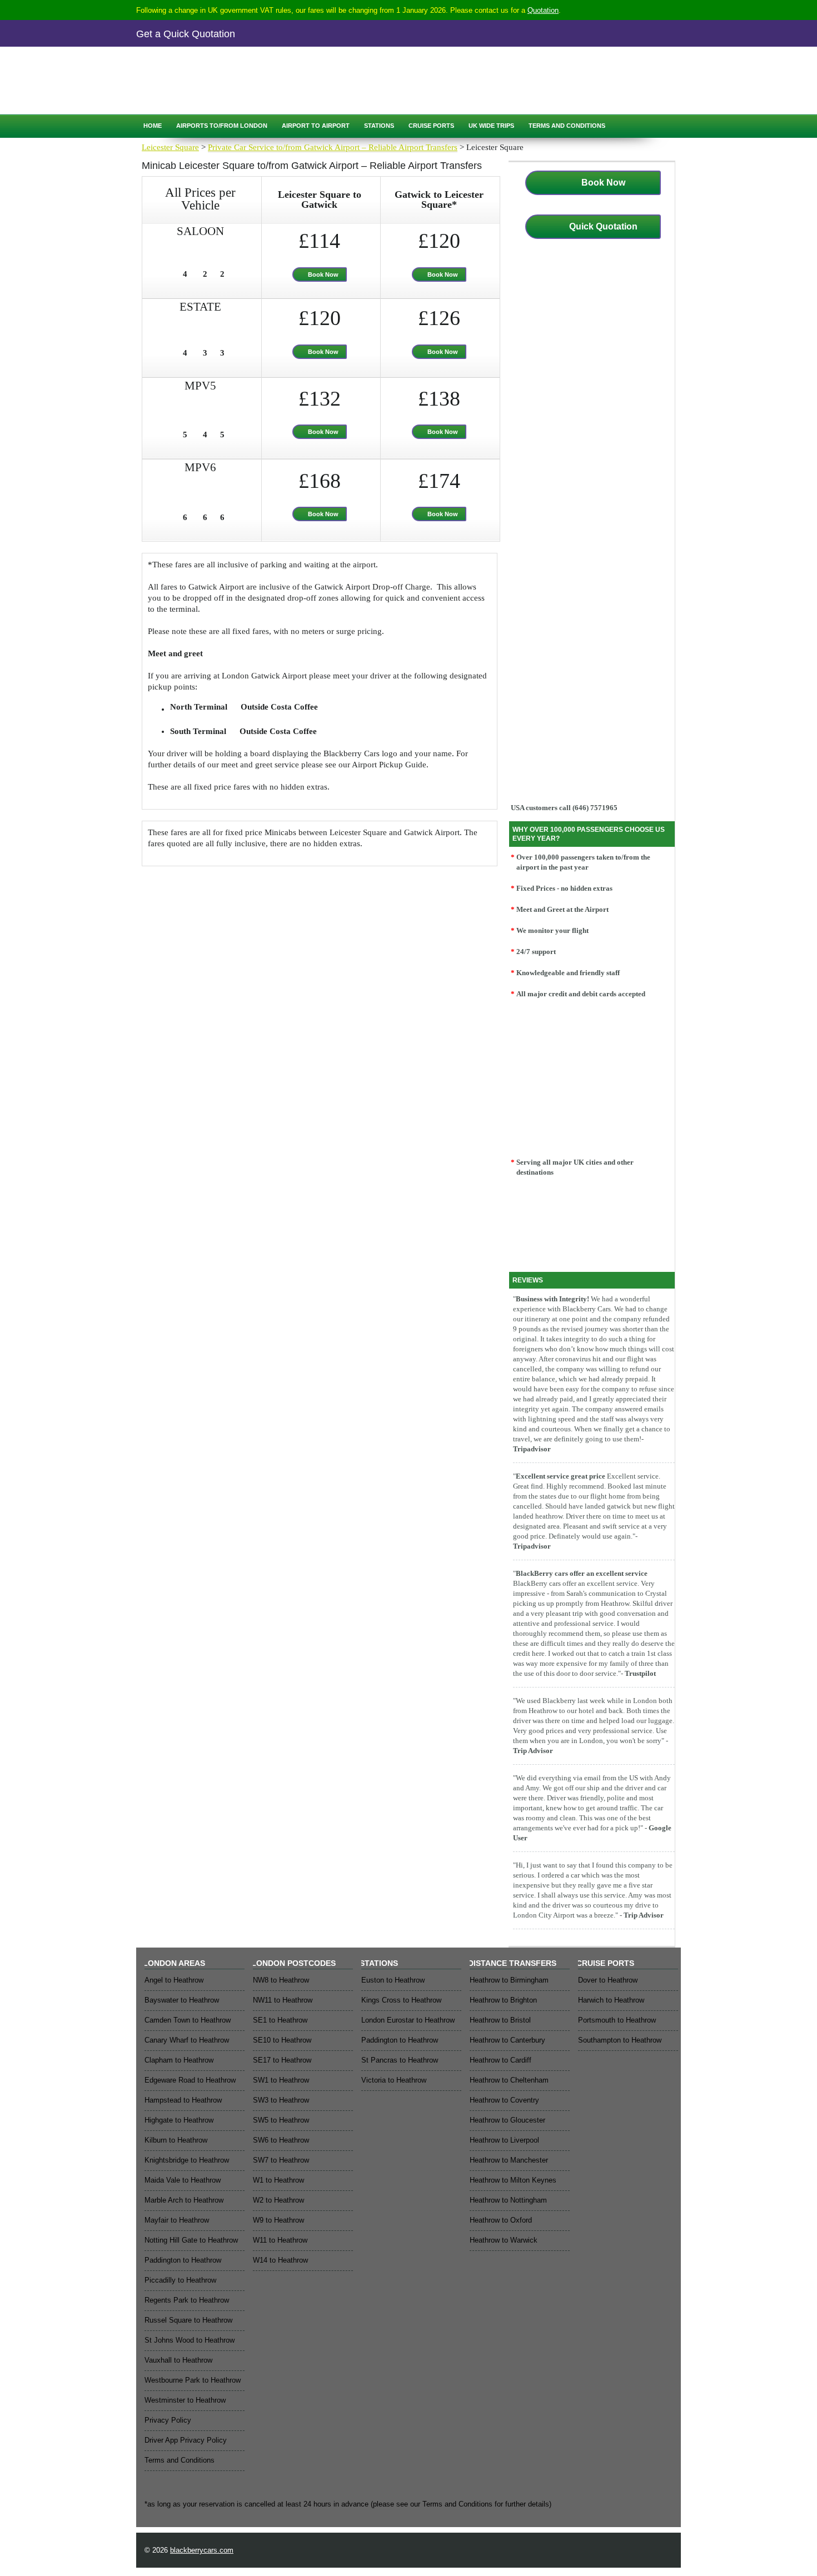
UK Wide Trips (491, 126)
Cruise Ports (431, 126)
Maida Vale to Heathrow (183, 2180)
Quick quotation (186, 94)
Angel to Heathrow (174, 1980)
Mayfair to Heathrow (177, 2220)
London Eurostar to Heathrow (408, 2020)
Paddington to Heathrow (183, 2260)
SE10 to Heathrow (282, 2040)
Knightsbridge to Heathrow (187, 2160)
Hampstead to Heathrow (183, 2100)
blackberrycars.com (202, 2550)
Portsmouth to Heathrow (617, 2020)
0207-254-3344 (227, 70)
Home (153, 126)
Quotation (543, 10)
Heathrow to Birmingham (509, 1980)
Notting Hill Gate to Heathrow (191, 2240)
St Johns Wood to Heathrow (190, 2340)
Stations (379, 126)
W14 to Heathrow (280, 2260)
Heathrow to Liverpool (504, 2140)
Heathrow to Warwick (504, 2240)
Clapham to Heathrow (179, 2060)
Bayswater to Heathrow (182, 2000)
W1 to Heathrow (278, 2180)
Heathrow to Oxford (501, 2220)
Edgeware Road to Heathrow (190, 2080)
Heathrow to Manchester (509, 2160)
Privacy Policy (168, 2420)
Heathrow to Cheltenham (509, 2080)
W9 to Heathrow (278, 2220)
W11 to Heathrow (280, 2240)
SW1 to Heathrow (281, 2080)
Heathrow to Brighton (503, 2000)
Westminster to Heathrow (185, 2400)
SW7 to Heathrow (281, 2160)
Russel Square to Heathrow (188, 2320)
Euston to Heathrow (393, 1980)
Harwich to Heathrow (611, 2000)
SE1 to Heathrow (280, 2020)
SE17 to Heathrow (282, 2060)
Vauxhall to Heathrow (178, 2360)
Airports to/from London (222, 126)
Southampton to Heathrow (620, 2040)
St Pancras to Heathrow (400, 2060)
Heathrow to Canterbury (507, 2040)
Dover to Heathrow (608, 1980)
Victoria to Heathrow (394, 2080)
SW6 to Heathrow (281, 2140)
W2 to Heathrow (278, 2200)
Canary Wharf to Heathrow (187, 2040)
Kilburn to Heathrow (176, 2140)
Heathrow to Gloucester (507, 2120)
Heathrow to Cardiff (500, 2060)
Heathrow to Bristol (500, 2020)
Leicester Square (170, 147)
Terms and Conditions (567, 126)
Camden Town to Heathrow (188, 2020)
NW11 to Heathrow (283, 2000)
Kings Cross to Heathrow (401, 2000)
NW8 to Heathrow (281, 1980)
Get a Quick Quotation (186, 34)
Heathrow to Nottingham (508, 2200)
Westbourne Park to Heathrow (193, 2380)
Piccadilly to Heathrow (180, 2280)
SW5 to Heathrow (281, 2120)
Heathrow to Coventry (504, 2100)
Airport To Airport (316, 126)
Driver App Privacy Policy (186, 2440)
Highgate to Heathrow (179, 2120)
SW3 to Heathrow (281, 2100)
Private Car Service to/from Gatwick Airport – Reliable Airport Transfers (333, 147)
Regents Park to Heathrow (187, 2300)
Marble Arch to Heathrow (184, 2200)
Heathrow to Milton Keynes (513, 2180)
